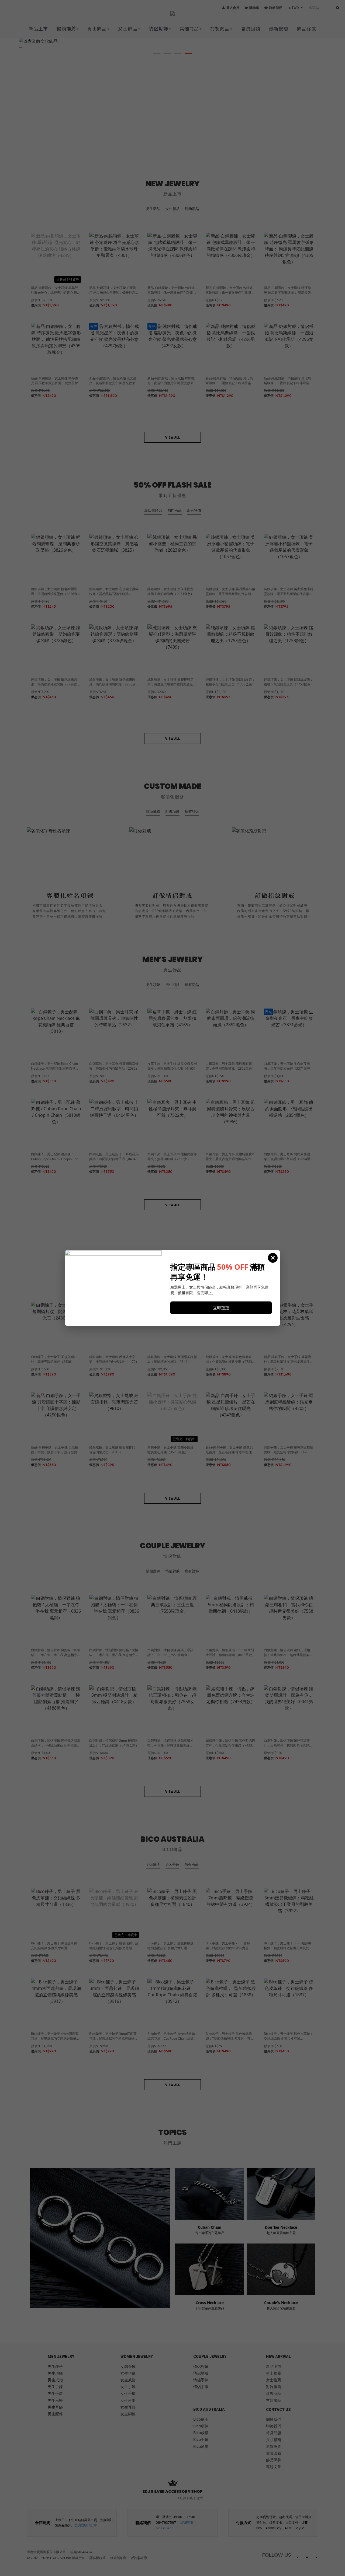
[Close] (273, 1258)
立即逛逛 (221, 1308)
